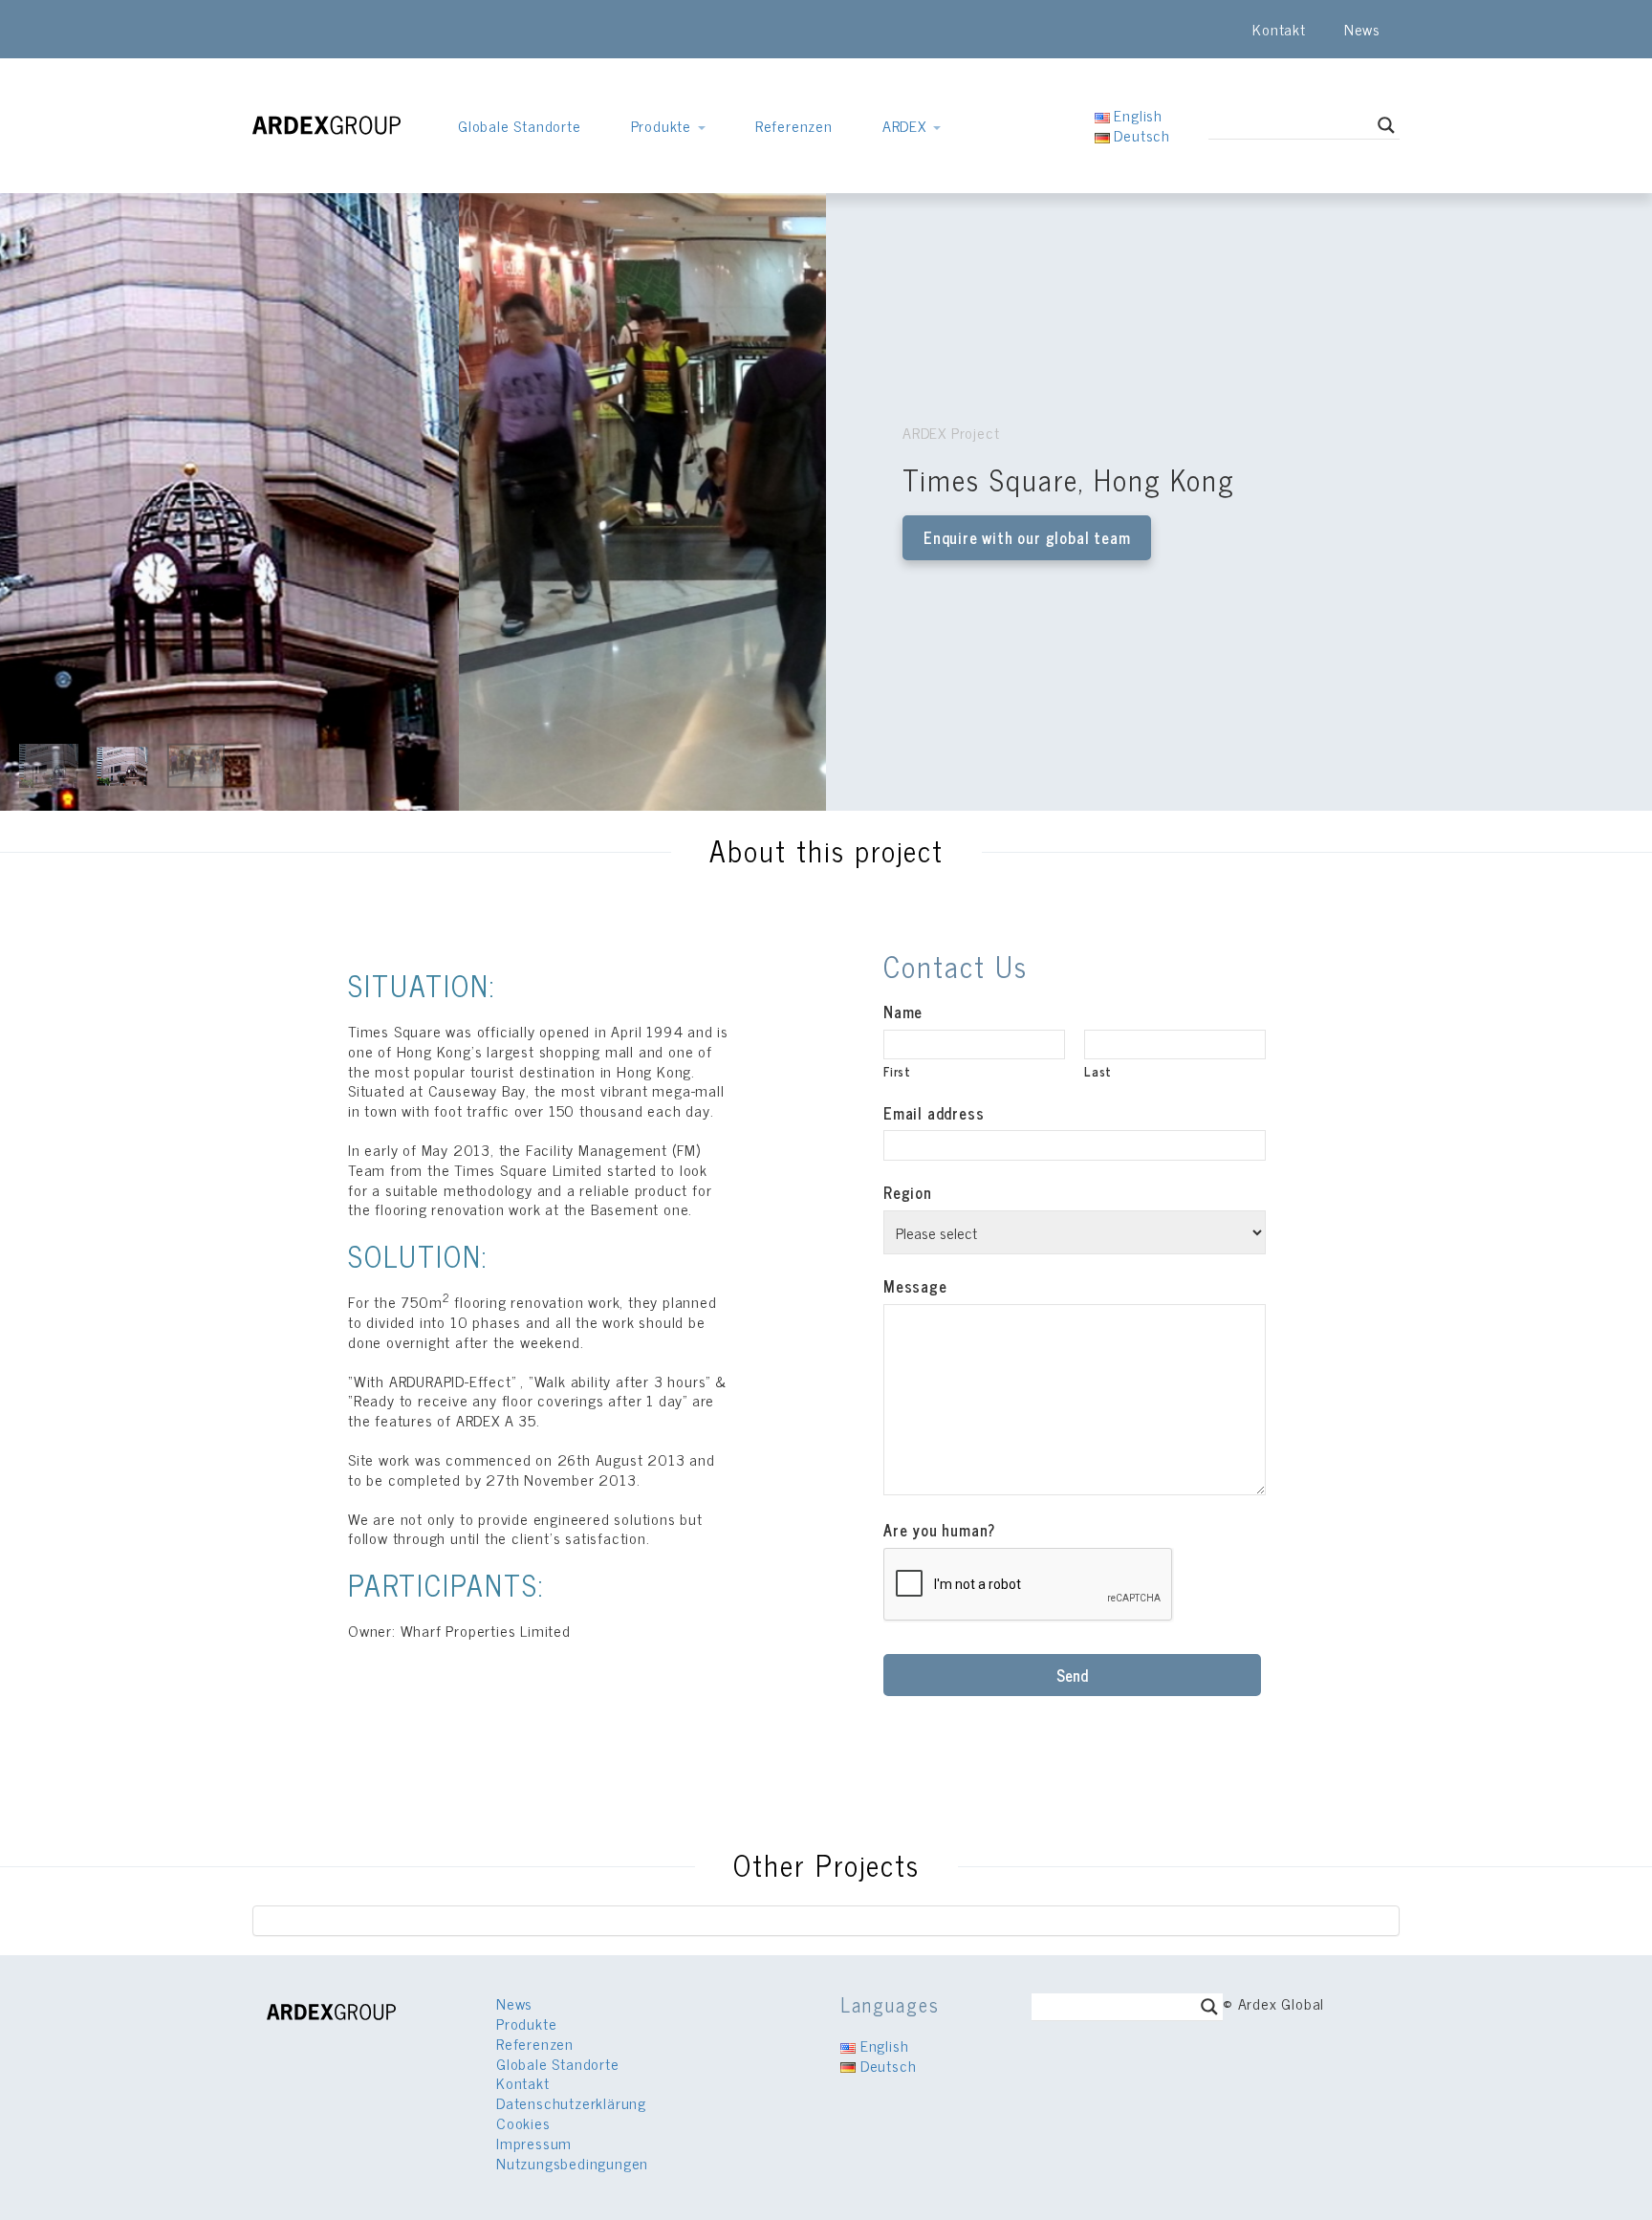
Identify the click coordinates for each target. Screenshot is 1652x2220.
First (897, 1071)
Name (903, 1012)
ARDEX (907, 125)
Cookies (523, 2122)
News (1362, 29)
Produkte (663, 125)
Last (1098, 1071)
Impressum (534, 2143)
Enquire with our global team (1027, 537)
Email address (934, 1113)
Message (915, 1286)
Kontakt (1279, 29)
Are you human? (939, 1530)
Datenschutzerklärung (571, 2102)
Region (908, 1193)
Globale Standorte (520, 125)
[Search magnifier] (1386, 125)
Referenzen (794, 125)
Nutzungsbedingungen (572, 2163)
